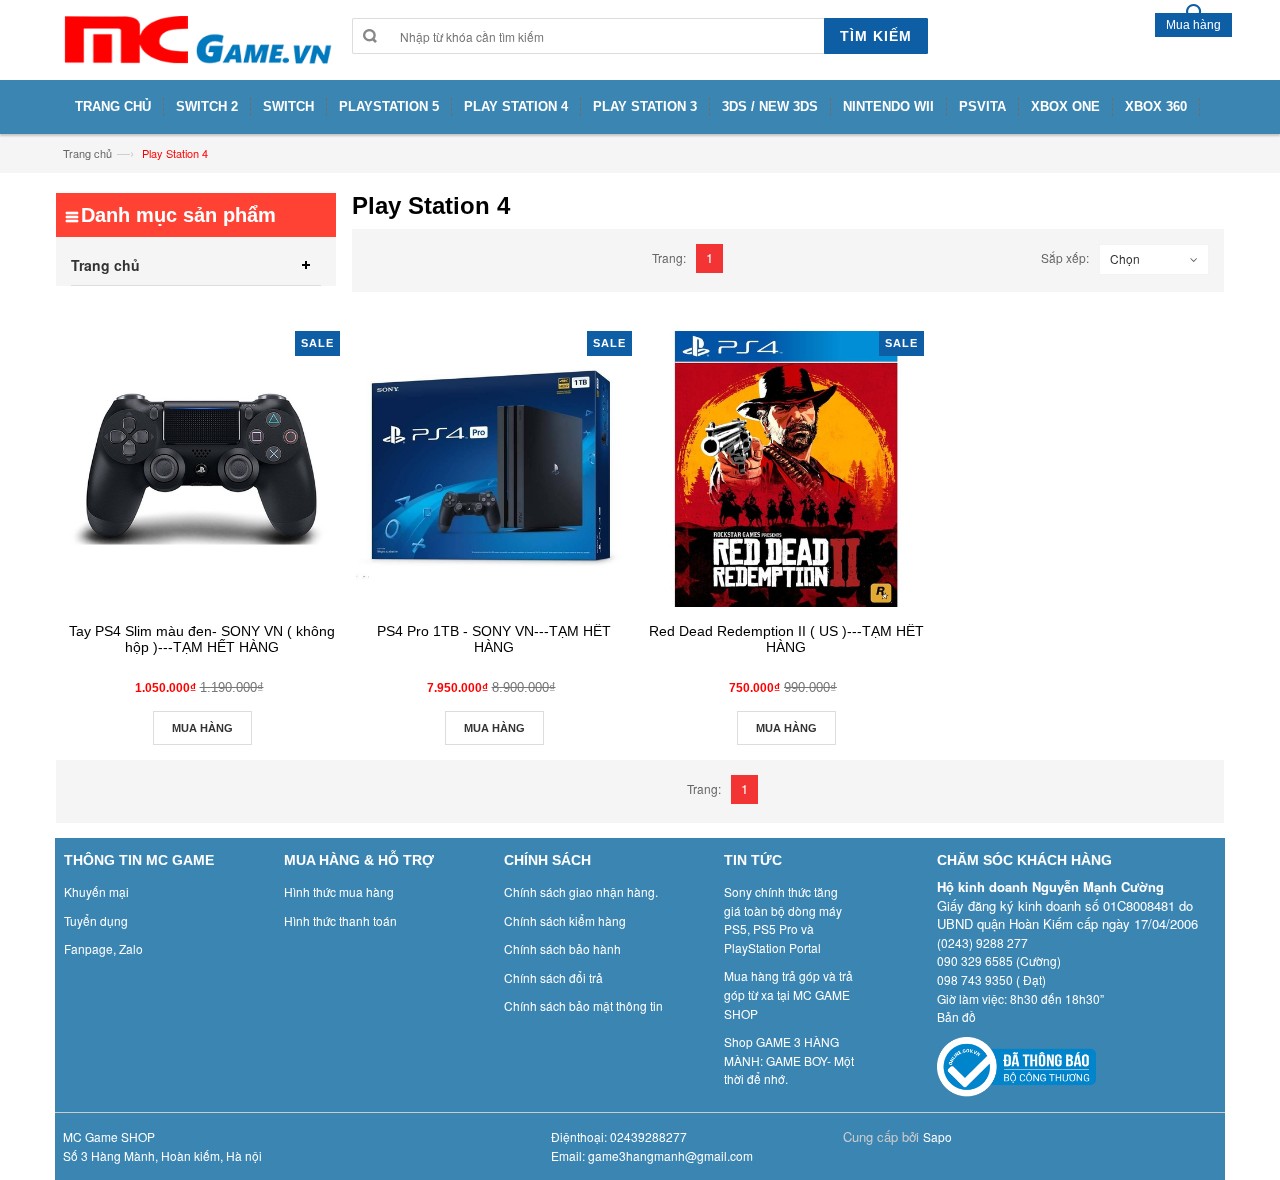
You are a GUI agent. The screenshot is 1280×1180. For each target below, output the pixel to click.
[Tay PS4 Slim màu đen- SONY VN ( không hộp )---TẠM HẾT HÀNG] (202, 469)
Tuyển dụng (96, 920)
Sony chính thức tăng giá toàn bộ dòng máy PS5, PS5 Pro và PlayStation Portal (783, 919)
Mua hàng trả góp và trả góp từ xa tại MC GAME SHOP (788, 994)
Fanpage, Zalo (103, 948)
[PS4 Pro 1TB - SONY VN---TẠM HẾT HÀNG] (494, 469)
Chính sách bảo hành (562, 948)
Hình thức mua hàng (339, 891)
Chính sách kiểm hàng (565, 920)
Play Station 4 (175, 153)
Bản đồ (956, 1016)
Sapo (937, 1136)
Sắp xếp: (1065, 257)
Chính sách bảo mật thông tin (583, 1005)
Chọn (1125, 258)
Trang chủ (87, 153)
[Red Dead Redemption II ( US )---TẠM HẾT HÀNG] (786, 469)
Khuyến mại (96, 891)
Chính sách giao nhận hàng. (581, 891)
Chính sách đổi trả (553, 977)
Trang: (669, 257)
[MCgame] (196, 40)
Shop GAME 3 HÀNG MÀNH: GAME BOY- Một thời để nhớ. (789, 1060)
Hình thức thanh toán (340, 920)
